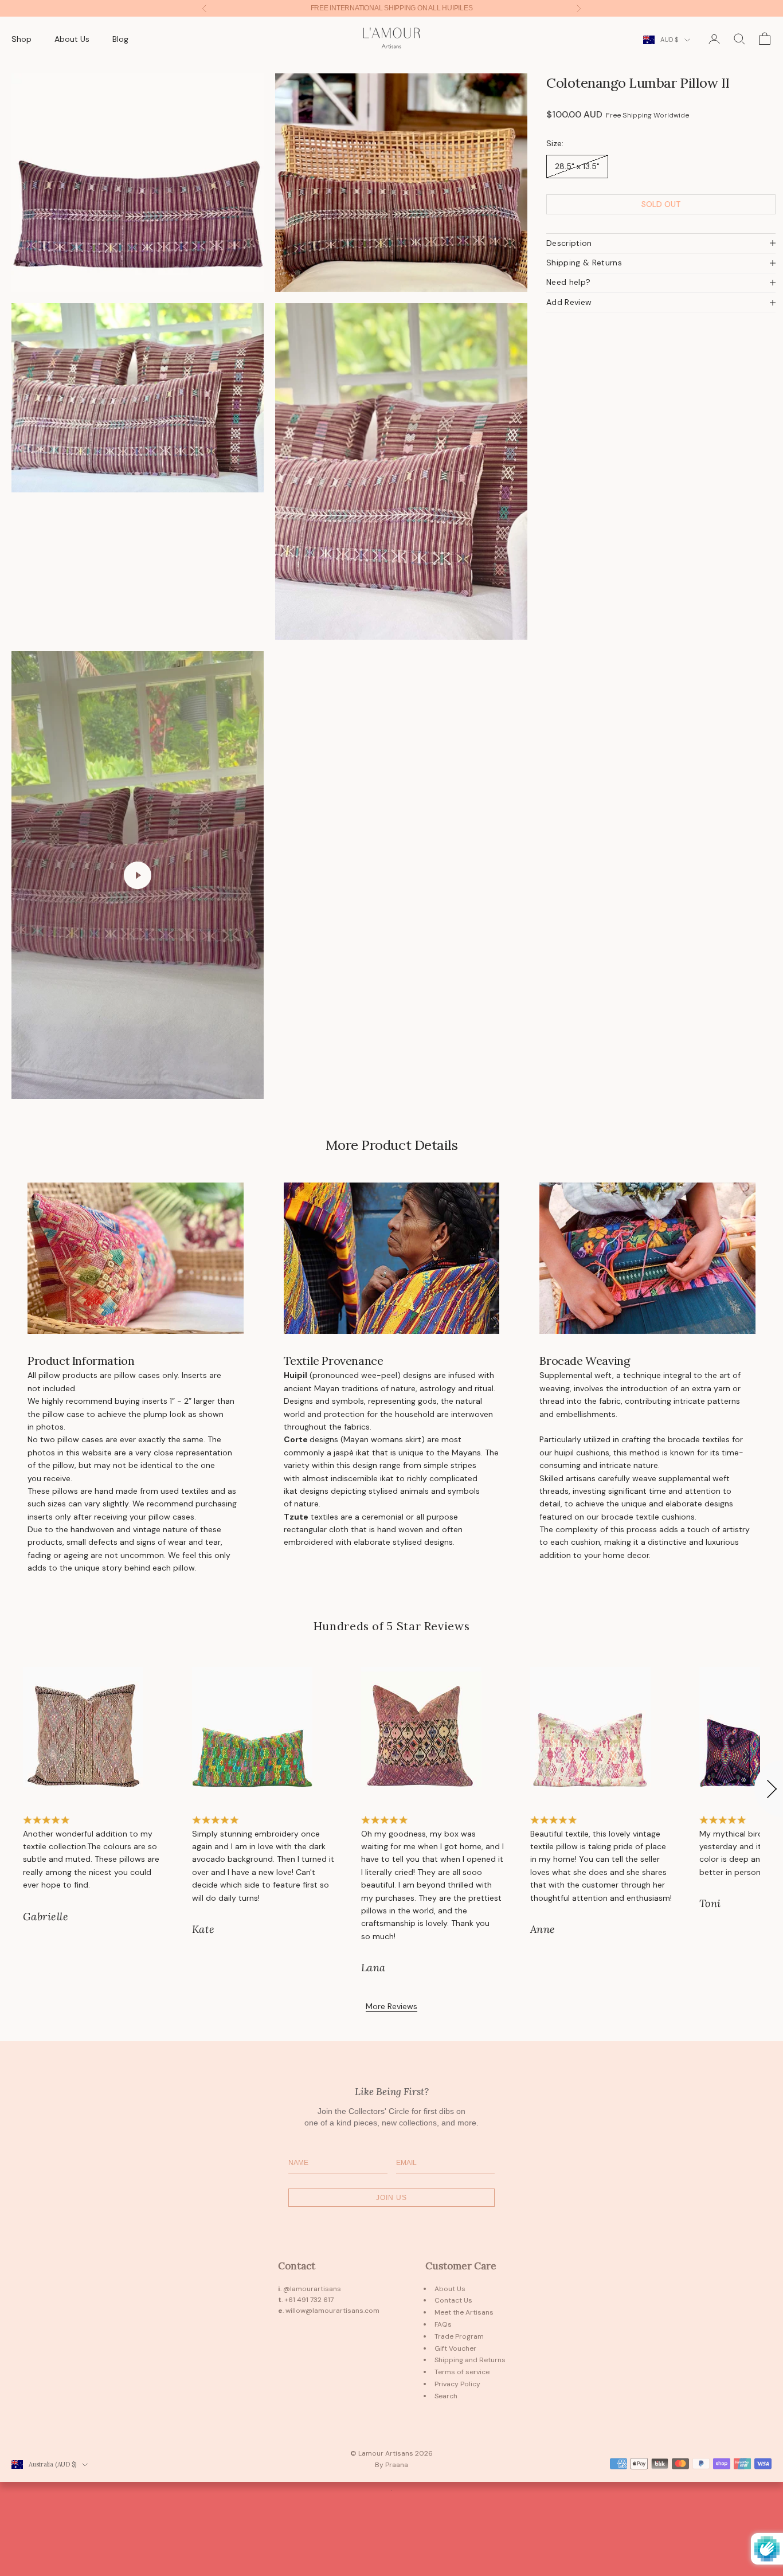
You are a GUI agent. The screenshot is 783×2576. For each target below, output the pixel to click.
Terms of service (462, 2372)
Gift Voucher (455, 2348)
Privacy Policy (457, 2384)
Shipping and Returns (470, 2360)
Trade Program (459, 2336)
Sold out (661, 204)
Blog (120, 39)
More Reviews (391, 2006)
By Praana (391, 2465)
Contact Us (453, 2300)
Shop (21, 39)
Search (446, 2396)
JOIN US (391, 2198)
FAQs (443, 2324)
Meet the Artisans (464, 2312)
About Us (72, 39)
